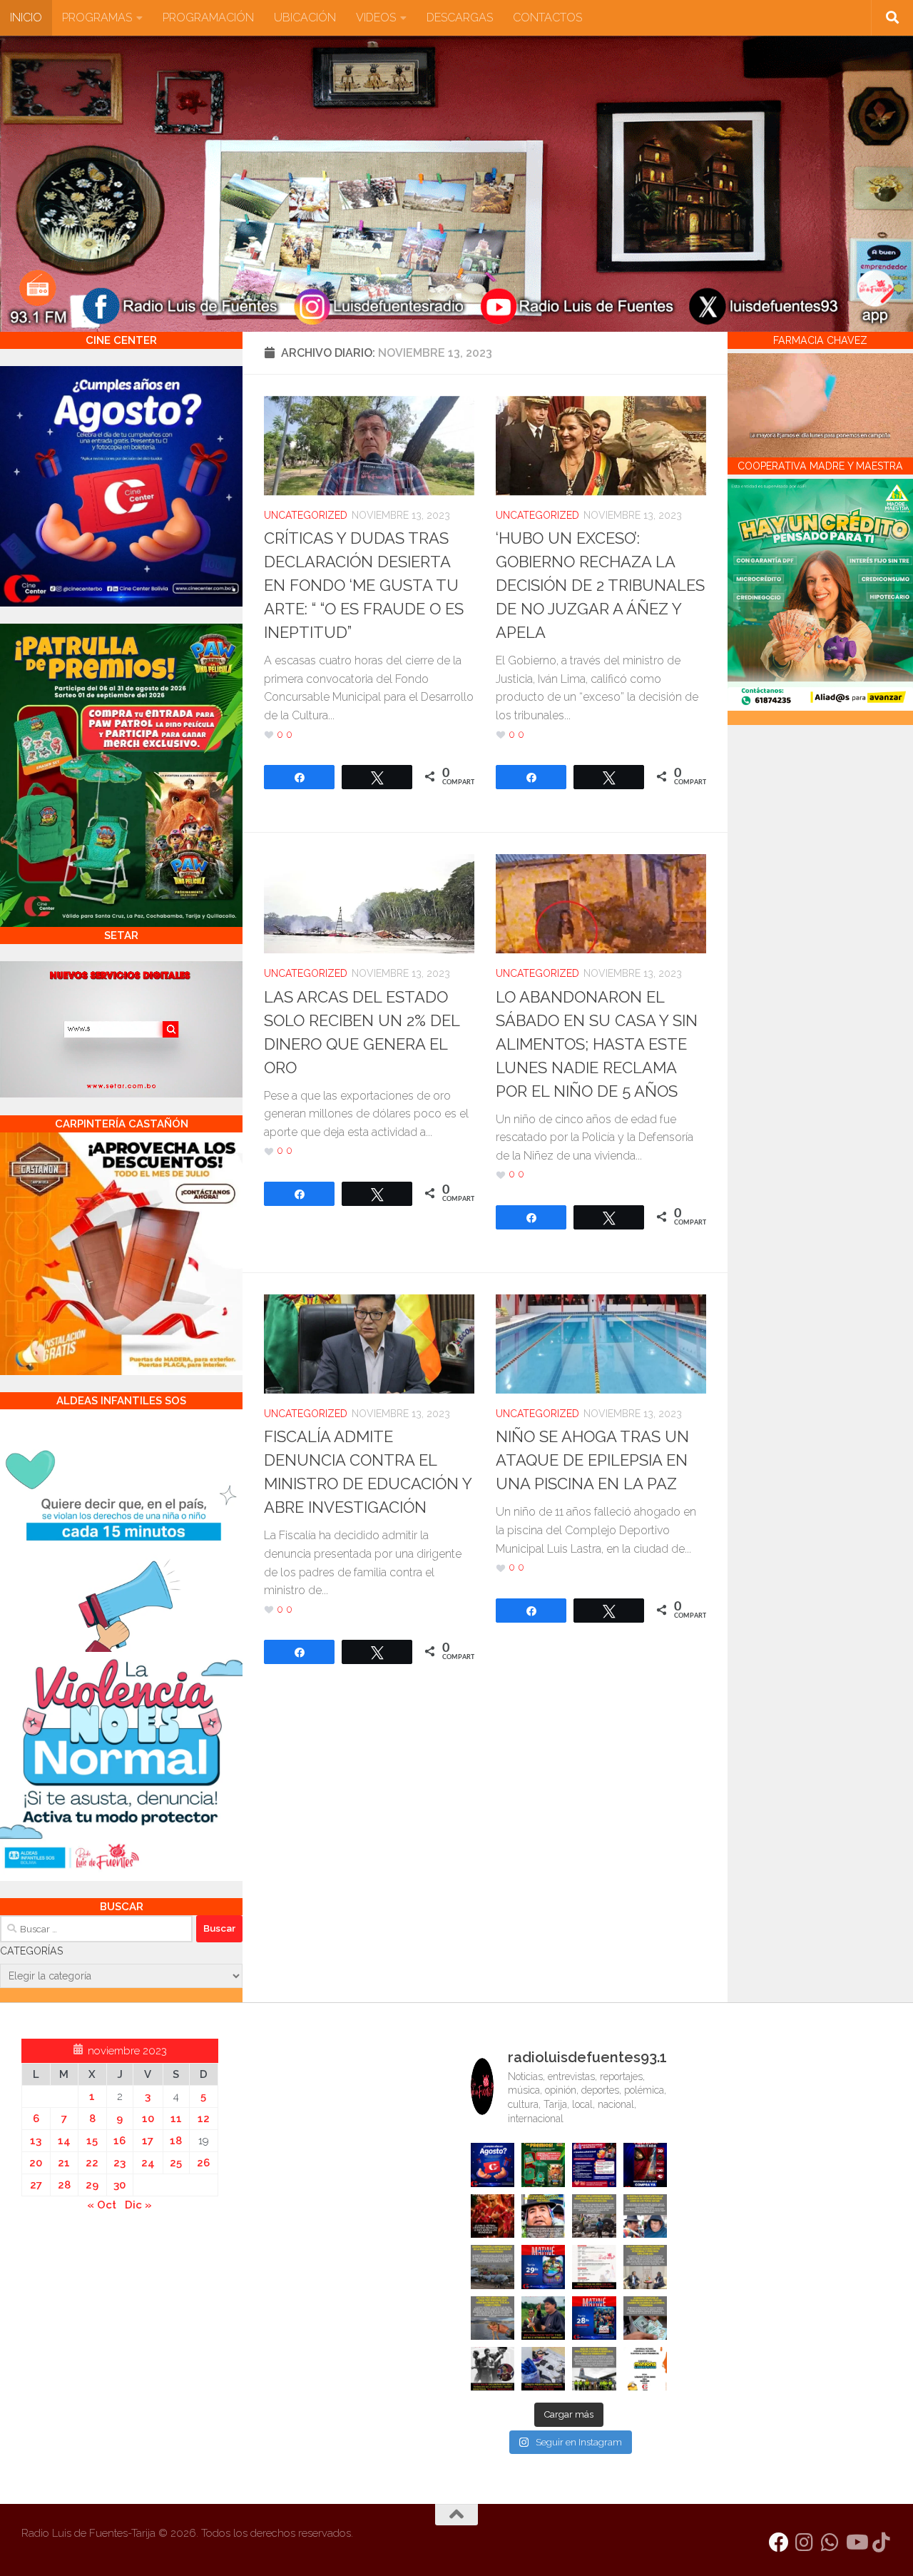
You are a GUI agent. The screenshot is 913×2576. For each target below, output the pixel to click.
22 (92, 2163)
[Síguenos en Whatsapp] (830, 2542)
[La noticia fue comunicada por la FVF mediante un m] (493, 2369)
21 (64, 2163)
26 (203, 2163)
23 (119, 2163)
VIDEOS (376, 17)
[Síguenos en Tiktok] (882, 2542)
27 (36, 2185)
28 (64, 2185)
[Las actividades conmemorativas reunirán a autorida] (594, 2267)
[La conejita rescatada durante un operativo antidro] (543, 2369)
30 (119, 2185)
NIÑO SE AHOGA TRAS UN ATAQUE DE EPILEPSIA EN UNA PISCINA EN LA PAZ (592, 1460)
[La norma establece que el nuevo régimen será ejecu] (645, 2318)
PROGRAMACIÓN (208, 17)
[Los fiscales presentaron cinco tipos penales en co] (543, 2216)
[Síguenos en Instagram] (805, 2542)
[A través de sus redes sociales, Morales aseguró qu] (543, 2318)
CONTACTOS (547, 17)
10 (148, 2119)
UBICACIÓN (305, 17)
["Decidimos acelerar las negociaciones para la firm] (645, 2267)
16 (119, 2141)
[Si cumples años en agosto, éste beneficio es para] (493, 2165)
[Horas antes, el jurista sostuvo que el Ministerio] (645, 2216)
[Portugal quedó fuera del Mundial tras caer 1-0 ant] (493, 2216)
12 (204, 2119)
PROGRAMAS (97, 17)
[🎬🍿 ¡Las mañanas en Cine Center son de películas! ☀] (543, 2267)
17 (148, 2141)
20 (36, 2163)
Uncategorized (306, 515)
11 (176, 2119)
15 (92, 2141)
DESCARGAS (460, 17)
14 (64, 2141)
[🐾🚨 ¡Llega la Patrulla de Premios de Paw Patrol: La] (543, 2165)
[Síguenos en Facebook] (779, 2542)
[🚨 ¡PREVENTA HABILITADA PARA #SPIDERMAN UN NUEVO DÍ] (645, 2165)
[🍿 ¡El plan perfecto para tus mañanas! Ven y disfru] (594, 2318)
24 (148, 2163)
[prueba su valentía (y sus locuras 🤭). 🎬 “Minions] (645, 2369)
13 (36, 2141)
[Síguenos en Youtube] (856, 2542)
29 (92, 2185)
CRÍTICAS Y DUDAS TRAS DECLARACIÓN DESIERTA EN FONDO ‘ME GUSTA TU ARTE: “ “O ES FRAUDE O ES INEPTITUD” (364, 585)
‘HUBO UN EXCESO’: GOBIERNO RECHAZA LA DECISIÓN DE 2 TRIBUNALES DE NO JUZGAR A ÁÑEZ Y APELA (600, 585)
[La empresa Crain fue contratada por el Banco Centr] (493, 2267)
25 (176, 2163)
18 (176, 2141)
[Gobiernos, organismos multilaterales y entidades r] (594, 2369)
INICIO (26, 17)
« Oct (102, 2205)
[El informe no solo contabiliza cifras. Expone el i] (594, 2216)
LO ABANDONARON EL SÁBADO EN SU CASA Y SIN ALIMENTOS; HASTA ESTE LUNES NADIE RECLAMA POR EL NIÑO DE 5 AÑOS (597, 1044)
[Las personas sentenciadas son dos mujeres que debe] (493, 2318)
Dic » (138, 2205)
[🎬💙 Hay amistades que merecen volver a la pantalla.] (594, 2165)
